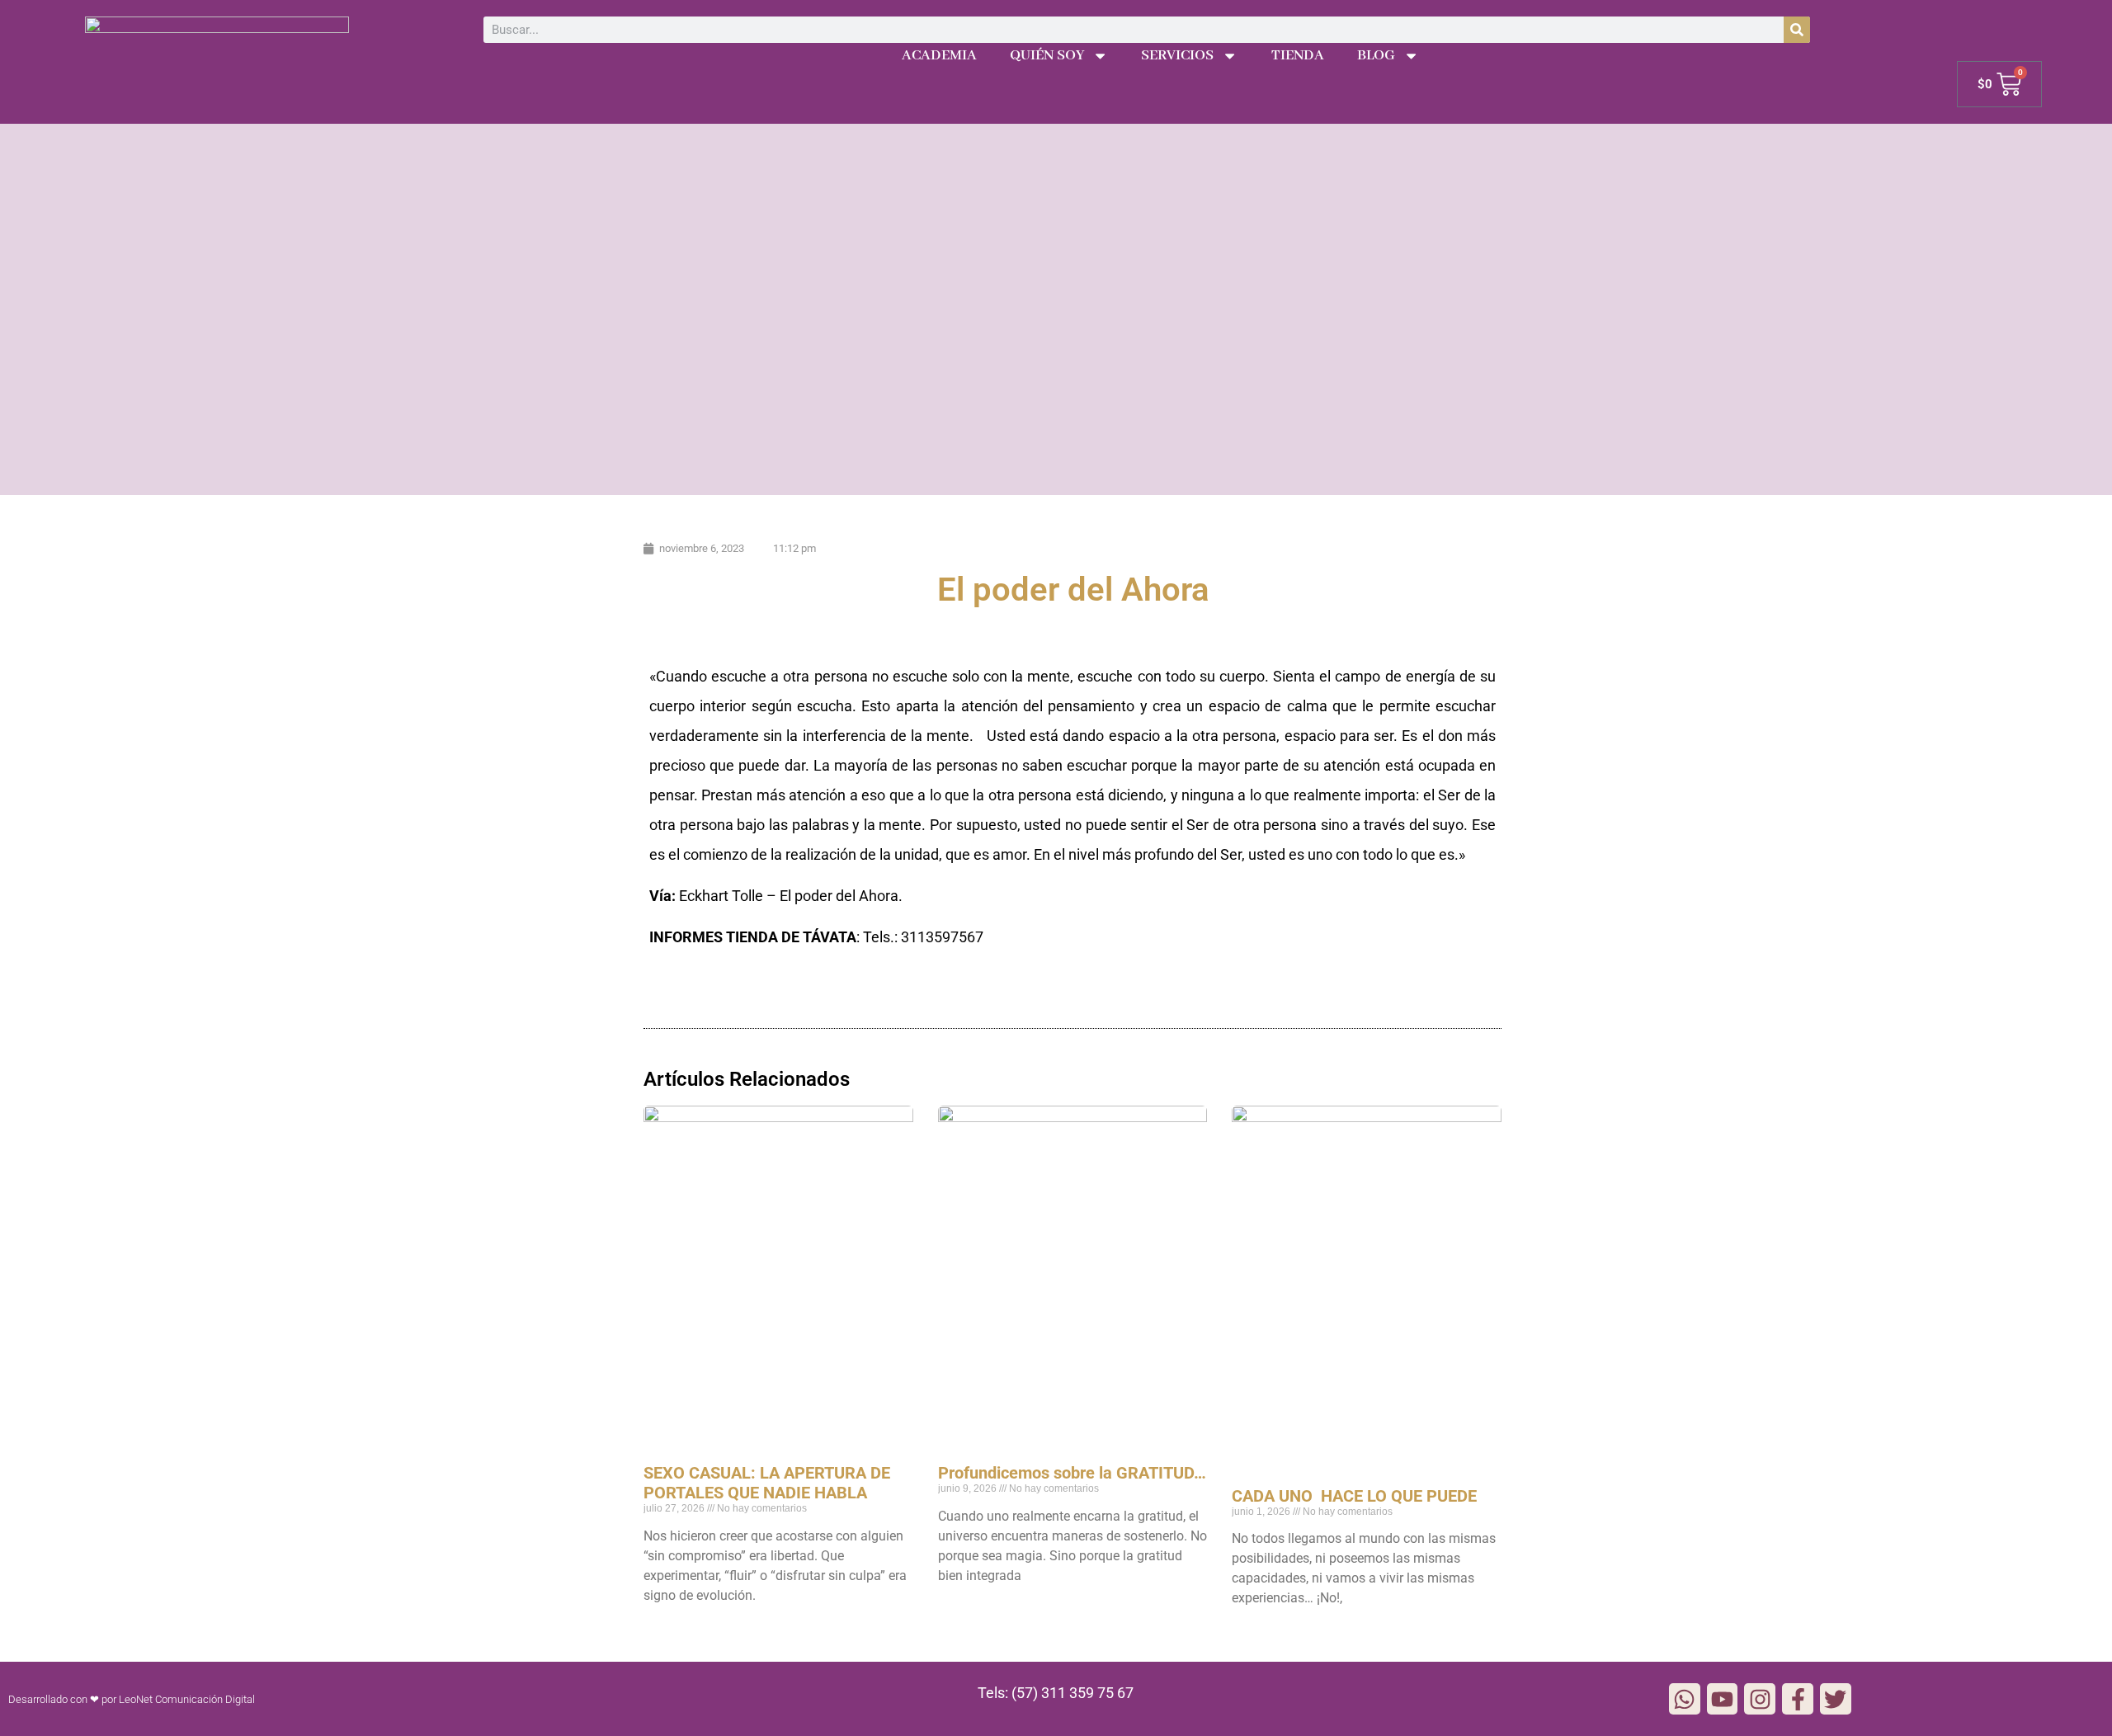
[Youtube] (1723, 1699)
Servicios (1177, 56)
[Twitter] (1836, 1699)
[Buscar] (1797, 30)
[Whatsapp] (1685, 1699)
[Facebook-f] (1798, 1699)
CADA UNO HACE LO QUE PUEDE (1354, 1496)
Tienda (1298, 56)
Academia (939, 56)
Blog (1376, 56)
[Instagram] (1760, 1699)
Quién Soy (1047, 56)
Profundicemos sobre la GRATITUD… (1072, 1473)
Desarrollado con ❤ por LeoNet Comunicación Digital (132, 1699)
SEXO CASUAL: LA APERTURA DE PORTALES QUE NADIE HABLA (767, 1483)
